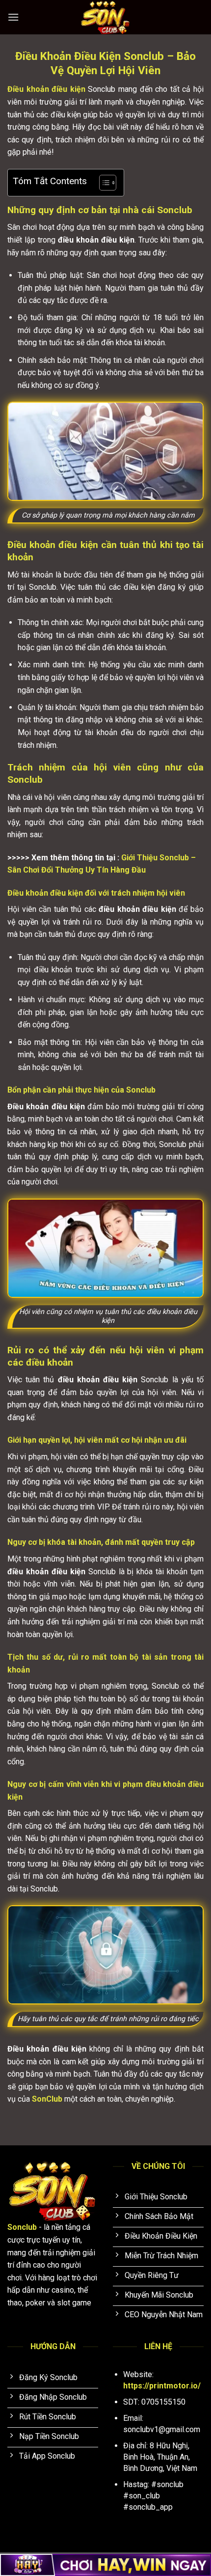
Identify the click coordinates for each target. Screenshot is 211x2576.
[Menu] (13, 17)
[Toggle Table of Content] (103, 183)
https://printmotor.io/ (162, 2386)
